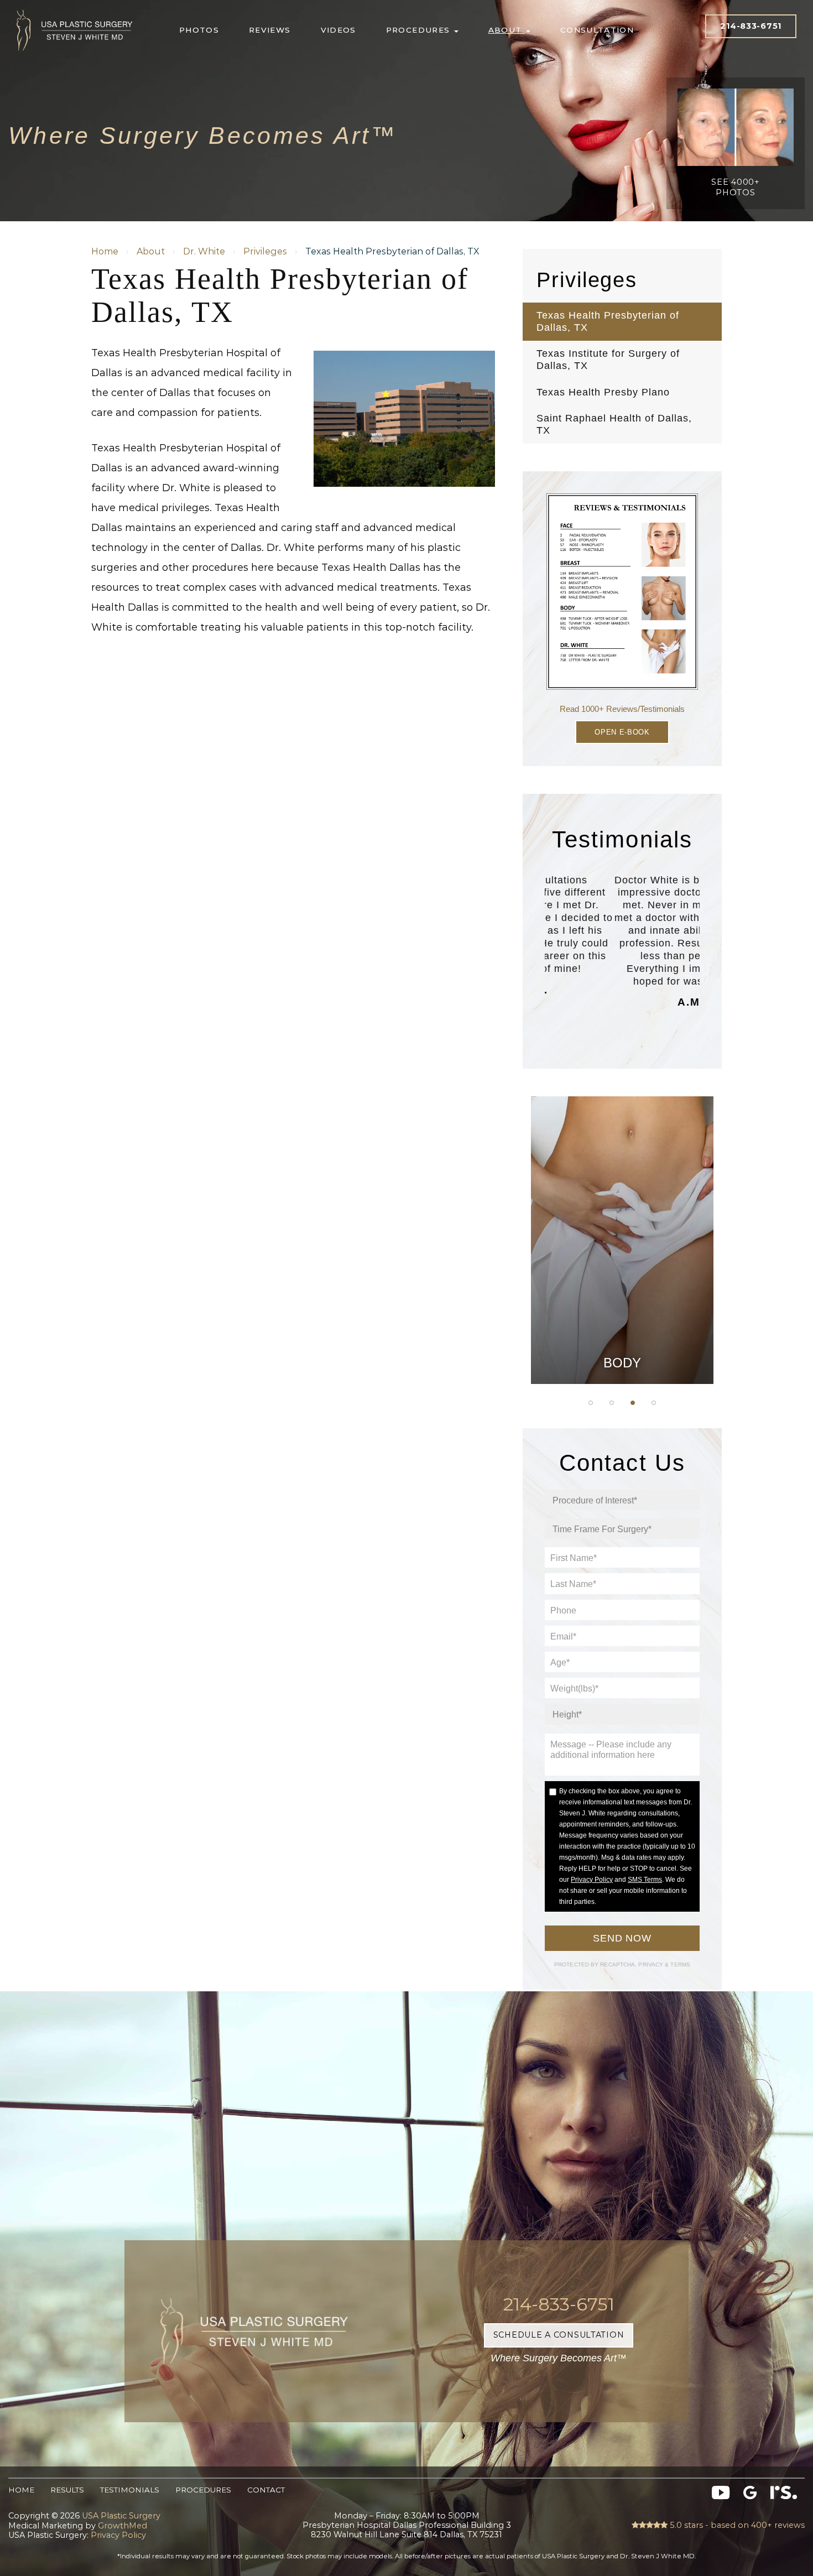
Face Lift (622, 1302)
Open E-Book (622, 732)
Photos (199, 30)
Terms (679, 1964)
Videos (338, 30)
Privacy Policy (592, 1880)
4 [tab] (654, 1403)
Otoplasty (622, 1191)
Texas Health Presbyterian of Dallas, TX (608, 321)
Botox (622, 1330)
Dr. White (204, 251)
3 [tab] (633, 1403)
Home (105, 251)
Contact (266, 2490)
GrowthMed (123, 2526)
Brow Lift (622, 1247)
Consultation (597, 30)
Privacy (652, 1964)
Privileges (265, 251)
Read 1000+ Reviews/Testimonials (622, 709)
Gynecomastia (622, 1163)
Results (67, 2490)
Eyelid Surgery (622, 1274)
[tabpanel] (622, 1240)
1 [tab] (591, 1403)
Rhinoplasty (622, 1219)
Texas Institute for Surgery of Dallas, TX (608, 360)
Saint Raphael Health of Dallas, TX (614, 424)
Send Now (622, 1938)
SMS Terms (645, 1880)
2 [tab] (612, 1403)
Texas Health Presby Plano (603, 392)
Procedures (419, 30)
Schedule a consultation (559, 2335)
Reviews (270, 30)
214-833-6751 (751, 26)
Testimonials (130, 2490)
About (507, 30)
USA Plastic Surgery (75, 7)
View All (622, 1357)
